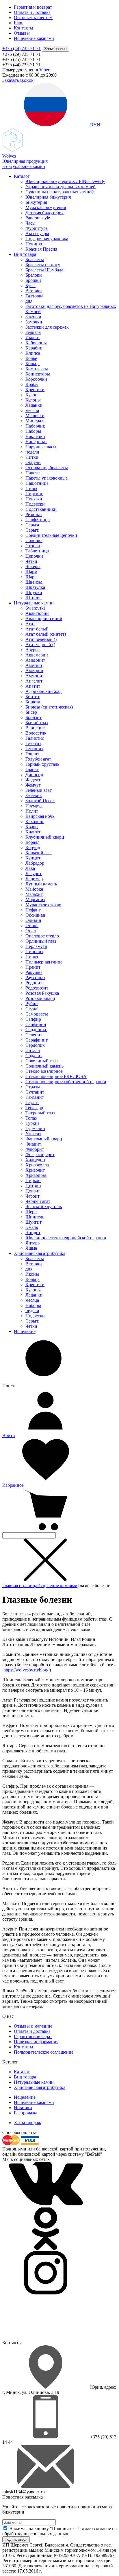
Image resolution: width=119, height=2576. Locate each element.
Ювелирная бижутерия (48, 197)
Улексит (33, 1134)
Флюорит (35, 1149)
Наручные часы (41, 447)
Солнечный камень (44, 1066)
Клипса (33, 353)
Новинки (35, 244)
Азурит (33, 650)
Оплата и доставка (32, 12)
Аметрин (34, 671)
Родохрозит (37, 988)
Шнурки (34, 592)
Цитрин (33, 1186)
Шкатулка (35, 587)
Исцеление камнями (34, 38)
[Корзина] (46, 1530)
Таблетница (37, 551)
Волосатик (36, 733)
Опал (31, 931)
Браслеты (35, 259)
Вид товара (25, 254)
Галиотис (35, 738)
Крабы (32, 384)
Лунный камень (41, 884)
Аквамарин (37, 655)
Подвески (35, 504)
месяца (32, 410)
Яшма (31, 1248)
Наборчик (35, 426)
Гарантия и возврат (33, 7)
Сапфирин (36, 1024)
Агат (30, 624)
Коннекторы (38, 374)
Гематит (33, 743)
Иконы (32, 1274)
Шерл (31, 1212)
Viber (44, 70)
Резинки (34, 514)
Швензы (34, 582)
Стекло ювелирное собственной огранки (66, 1082)
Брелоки (34, 275)
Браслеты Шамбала (44, 270)
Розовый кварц (40, 998)
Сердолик (35, 1045)
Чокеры (33, 566)
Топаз (31, 1118)
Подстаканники (41, 509)
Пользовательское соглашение (44, 2052)
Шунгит (34, 1222)
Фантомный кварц (44, 1139)
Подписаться (16, 2539)
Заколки (33, 317)
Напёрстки (36, 442)
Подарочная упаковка (47, 239)
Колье (31, 358)
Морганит (35, 899)
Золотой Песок (40, 801)
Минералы (36, 421)
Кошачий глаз (39, 853)
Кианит (33, 832)
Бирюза (33, 702)
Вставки (34, 291)
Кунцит (33, 858)
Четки (31, 561)
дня (29, 301)
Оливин (33, 920)
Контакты (24, 28)
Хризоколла (37, 1165)
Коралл (32, 842)
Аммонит (35, 676)
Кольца (32, 364)
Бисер (31, 712)
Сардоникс (36, 1030)
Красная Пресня (41, 249)
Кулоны (33, 400)
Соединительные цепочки (51, 535)
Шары (31, 577)
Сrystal (32, 1009)
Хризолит (35, 1170)
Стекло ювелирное (44, 1071)
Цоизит (33, 1191)
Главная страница (20, 1585)
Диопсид (34, 775)
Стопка (33, 546)
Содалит (34, 1056)
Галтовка (34, 296)
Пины (31, 488)
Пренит (33, 967)
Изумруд (34, 806)
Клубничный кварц (45, 837)
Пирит (32, 957)
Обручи (33, 462)
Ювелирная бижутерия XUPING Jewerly (65, 181)
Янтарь (32, 1243)
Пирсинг (34, 494)
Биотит (32, 697)
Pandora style (38, 218)
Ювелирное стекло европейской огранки (66, 1238)
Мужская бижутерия (46, 207)
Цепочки (34, 556)
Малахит (34, 894)
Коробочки (36, 379)
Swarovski (35, 608)
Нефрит (33, 910)
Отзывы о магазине (33, 2026)
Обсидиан (35, 915)
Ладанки (34, 405)
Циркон (33, 1180)
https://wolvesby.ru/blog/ (26, 1670)
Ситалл (33, 1050)
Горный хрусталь (42, 764)
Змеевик (34, 795)
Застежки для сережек (47, 327)
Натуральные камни (34, 603)
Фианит (33, 1144)
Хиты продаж (27, 2123)
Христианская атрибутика (40, 1253)
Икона (33, 338)
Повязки (34, 499)
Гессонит (34, 749)
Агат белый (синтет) (46, 634)
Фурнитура (37, 228)
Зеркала (33, 332)
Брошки (33, 280)
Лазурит (34, 873)
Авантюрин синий (44, 618)
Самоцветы (37, 1014)
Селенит (34, 1035)
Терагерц (34, 1108)
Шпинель (35, 1217)
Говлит (32, 754)
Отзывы (22, 33)
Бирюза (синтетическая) (49, 707)
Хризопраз (36, 1175)
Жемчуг (33, 785)
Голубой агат (38, 759)
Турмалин (35, 1128)
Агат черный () (40, 645)
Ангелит (34, 681)
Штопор (34, 598)
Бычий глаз (37, 723)
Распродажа (26, 2113)
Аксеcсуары (37, 233)
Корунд (33, 847)
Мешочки (35, 416)
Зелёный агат (39, 790)
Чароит (32, 1196)
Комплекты (37, 369)
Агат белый (37, 629)
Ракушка (34, 972)
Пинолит (34, 952)
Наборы (33, 431)
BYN (95, 125)
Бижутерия (36, 202)
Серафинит (37, 1040)
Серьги (32, 530)
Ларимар (34, 879)
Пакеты (33, 473)
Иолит (32, 811)
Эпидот (33, 1232)
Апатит (33, 686)
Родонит (34, 983)
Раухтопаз (35, 978)
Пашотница (37, 483)
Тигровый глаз (40, 1113)
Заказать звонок (18, 80)
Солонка (34, 540)
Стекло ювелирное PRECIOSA (56, 1076)
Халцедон (35, 1160)
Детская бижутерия (44, 213)
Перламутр (36, 946)
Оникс (32, 925)
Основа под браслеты (47, 468)
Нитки (32, 457)
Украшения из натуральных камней (61, 187)
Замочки (34, 322)
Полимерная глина (44, 962)
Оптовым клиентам (33, 17)
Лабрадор (35, 863)
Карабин (34, 348)
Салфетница (38, 520)
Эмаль (32, 1227)
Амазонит (35, 660)
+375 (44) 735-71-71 (22, 48)
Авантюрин (37, 613)
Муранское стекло (43, 905)
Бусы (30, 285)
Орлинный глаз (41, 941)
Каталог (22, 176)
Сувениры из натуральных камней (60, 192)
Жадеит (33, 780)
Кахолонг (35, 821)
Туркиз (32, 1123)
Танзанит (35, 1097)
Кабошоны (36, 343)
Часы (30, 223)
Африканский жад (43, 691)
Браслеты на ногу (43, 265)
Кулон (31, 395)
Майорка (34, 889)
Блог (18, 23)
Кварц (32, 827)
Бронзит (34, 717)
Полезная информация (36, 2042)
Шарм (31, 572)
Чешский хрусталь (44, 1206)
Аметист (34, 665)
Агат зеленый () (41, 639)
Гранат (32, 769)
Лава (30, 868)
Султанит (35, 1092)
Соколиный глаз (41, 1061)
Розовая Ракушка (42, 993)
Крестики (35, 390)
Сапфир (33, 1019)
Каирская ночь (40, 816)
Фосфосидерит (40, 1154)
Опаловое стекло (42, 936)
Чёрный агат (38, 1201)
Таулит (32, 1102)
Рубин (32, 1004)
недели (32, 452)
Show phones (55, 49)
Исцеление (25, 1331)
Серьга (32, 525)
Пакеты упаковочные (47, 478)
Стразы (33, 1087)
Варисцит (35, 728)
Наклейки (35, 436)
